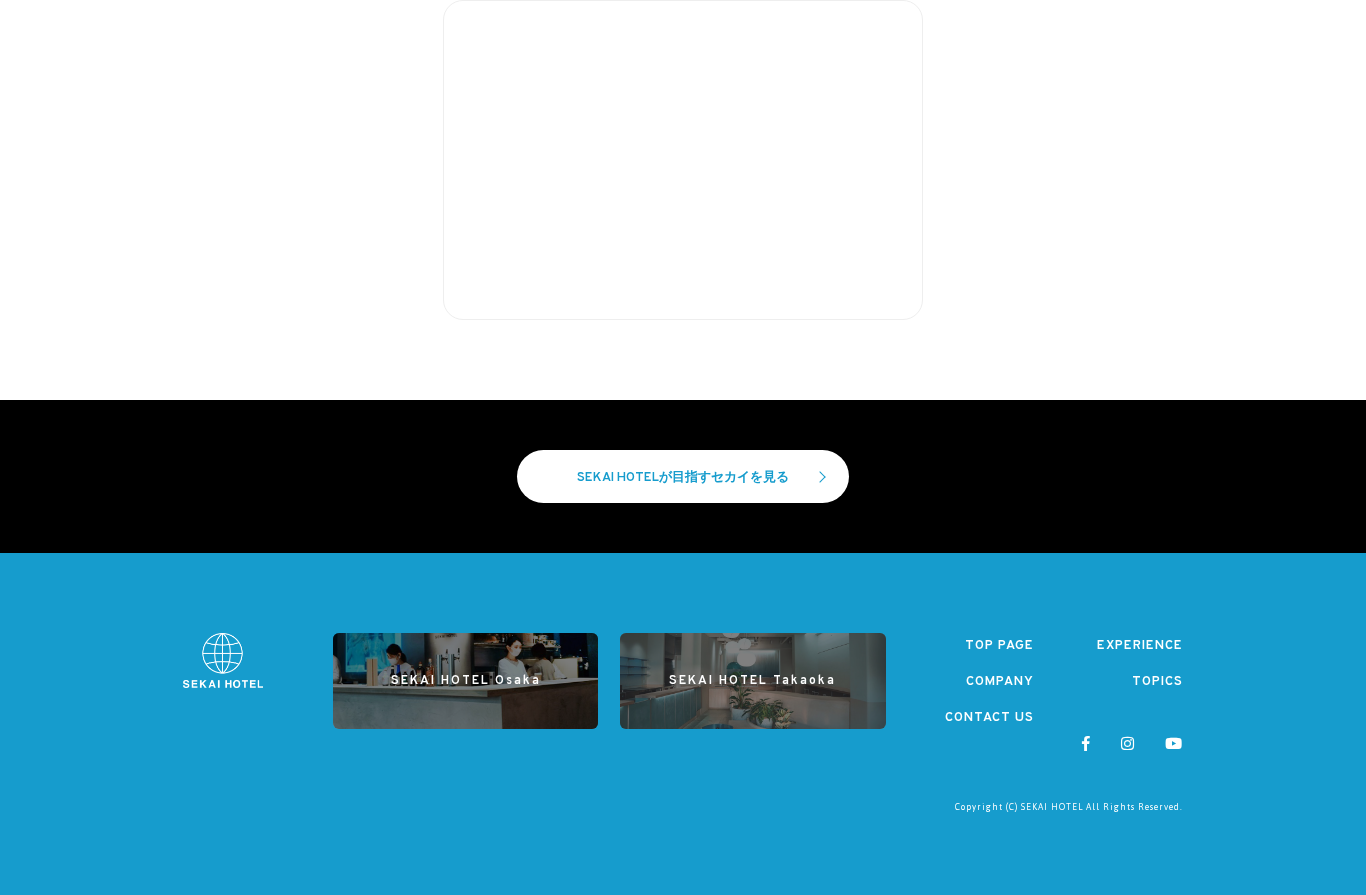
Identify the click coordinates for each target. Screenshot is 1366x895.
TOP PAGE (999, 646)
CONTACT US (989, 718)
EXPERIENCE (1140, 646)
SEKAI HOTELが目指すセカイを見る (683, 478)
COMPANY (1000, 682)
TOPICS (1157, 682)
